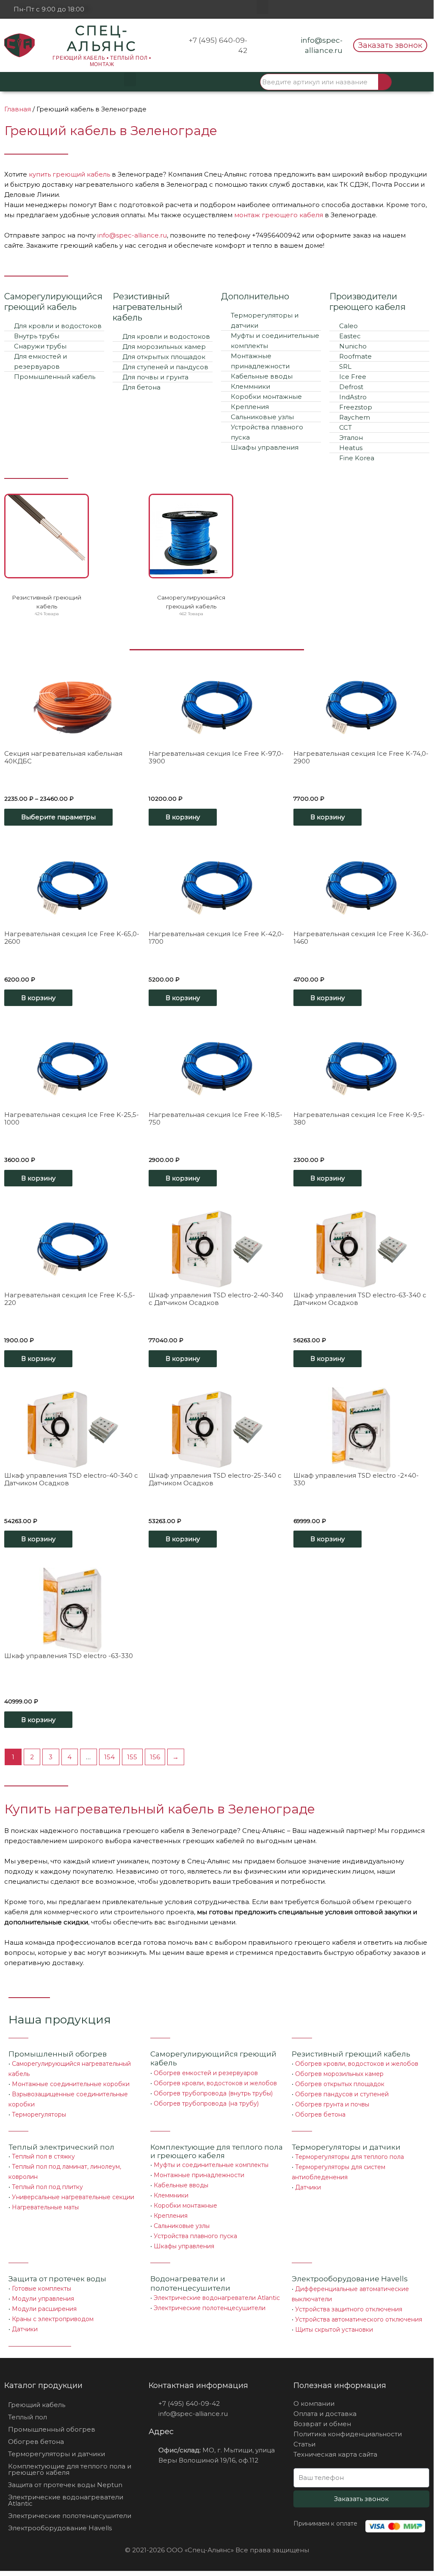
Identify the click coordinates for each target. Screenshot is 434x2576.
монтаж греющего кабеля (279, 215)
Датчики (308, 2187)
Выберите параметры (58, 817)
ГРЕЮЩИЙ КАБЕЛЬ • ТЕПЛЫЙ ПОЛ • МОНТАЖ (102, 61)
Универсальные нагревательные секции (73, 2197)
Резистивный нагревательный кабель (148, 307)
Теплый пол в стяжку (43, 2156)
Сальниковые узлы (182, 2226)
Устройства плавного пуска (195, 2236)
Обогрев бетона (320, 2114)
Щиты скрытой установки (334, 2330)
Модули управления (43, 2299)
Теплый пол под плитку (47, 2187)
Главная (18, 109)
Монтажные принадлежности (199, 2175)
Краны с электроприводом (53, 2319)
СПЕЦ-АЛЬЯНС (102, 38)
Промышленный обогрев (58, 2054)
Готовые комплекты (41, 2289)
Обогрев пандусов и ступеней (342, 2094)
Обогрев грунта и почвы (332, 2104)
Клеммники (171, 2195)
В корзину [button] (183, 817)
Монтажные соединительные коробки (71, 2084)
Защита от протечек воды (57, 2279)
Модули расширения (44, 2309)
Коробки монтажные (185, 2206)
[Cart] (413, 82)
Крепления (171, 2216)
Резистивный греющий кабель (351, 2054)
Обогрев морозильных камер (339, 2074)
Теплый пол (28, 2417)
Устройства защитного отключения (349, 2309)
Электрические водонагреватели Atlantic (217, 2298)
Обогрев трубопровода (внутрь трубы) (213, 2093)
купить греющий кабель (69, 174)
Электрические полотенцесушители (210, 2308)
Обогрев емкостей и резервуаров (206, 2073)
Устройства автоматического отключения (359, 2319)
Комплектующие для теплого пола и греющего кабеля (217, 2151)
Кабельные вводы (181, 2185)
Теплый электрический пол (61, 2147)
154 (109, 1757)
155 (132, 1757)
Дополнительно (255, 296)
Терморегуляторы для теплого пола (350, 2157)
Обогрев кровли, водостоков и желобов (215, 2083)
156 (155, 1757)
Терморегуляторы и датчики (346, 2147)
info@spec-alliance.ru (132, 235)
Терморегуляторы (39, 2114)
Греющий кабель (37, 2405)
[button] (263, 7)
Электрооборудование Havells (60, 2528)
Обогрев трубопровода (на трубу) (206, 2103)
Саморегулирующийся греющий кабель (53, 302)
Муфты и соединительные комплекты (211, 2165)
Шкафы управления (184, 2246)
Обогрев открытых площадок (340, 2084)
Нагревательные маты (45, 2207)
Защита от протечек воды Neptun (65, 2485)
